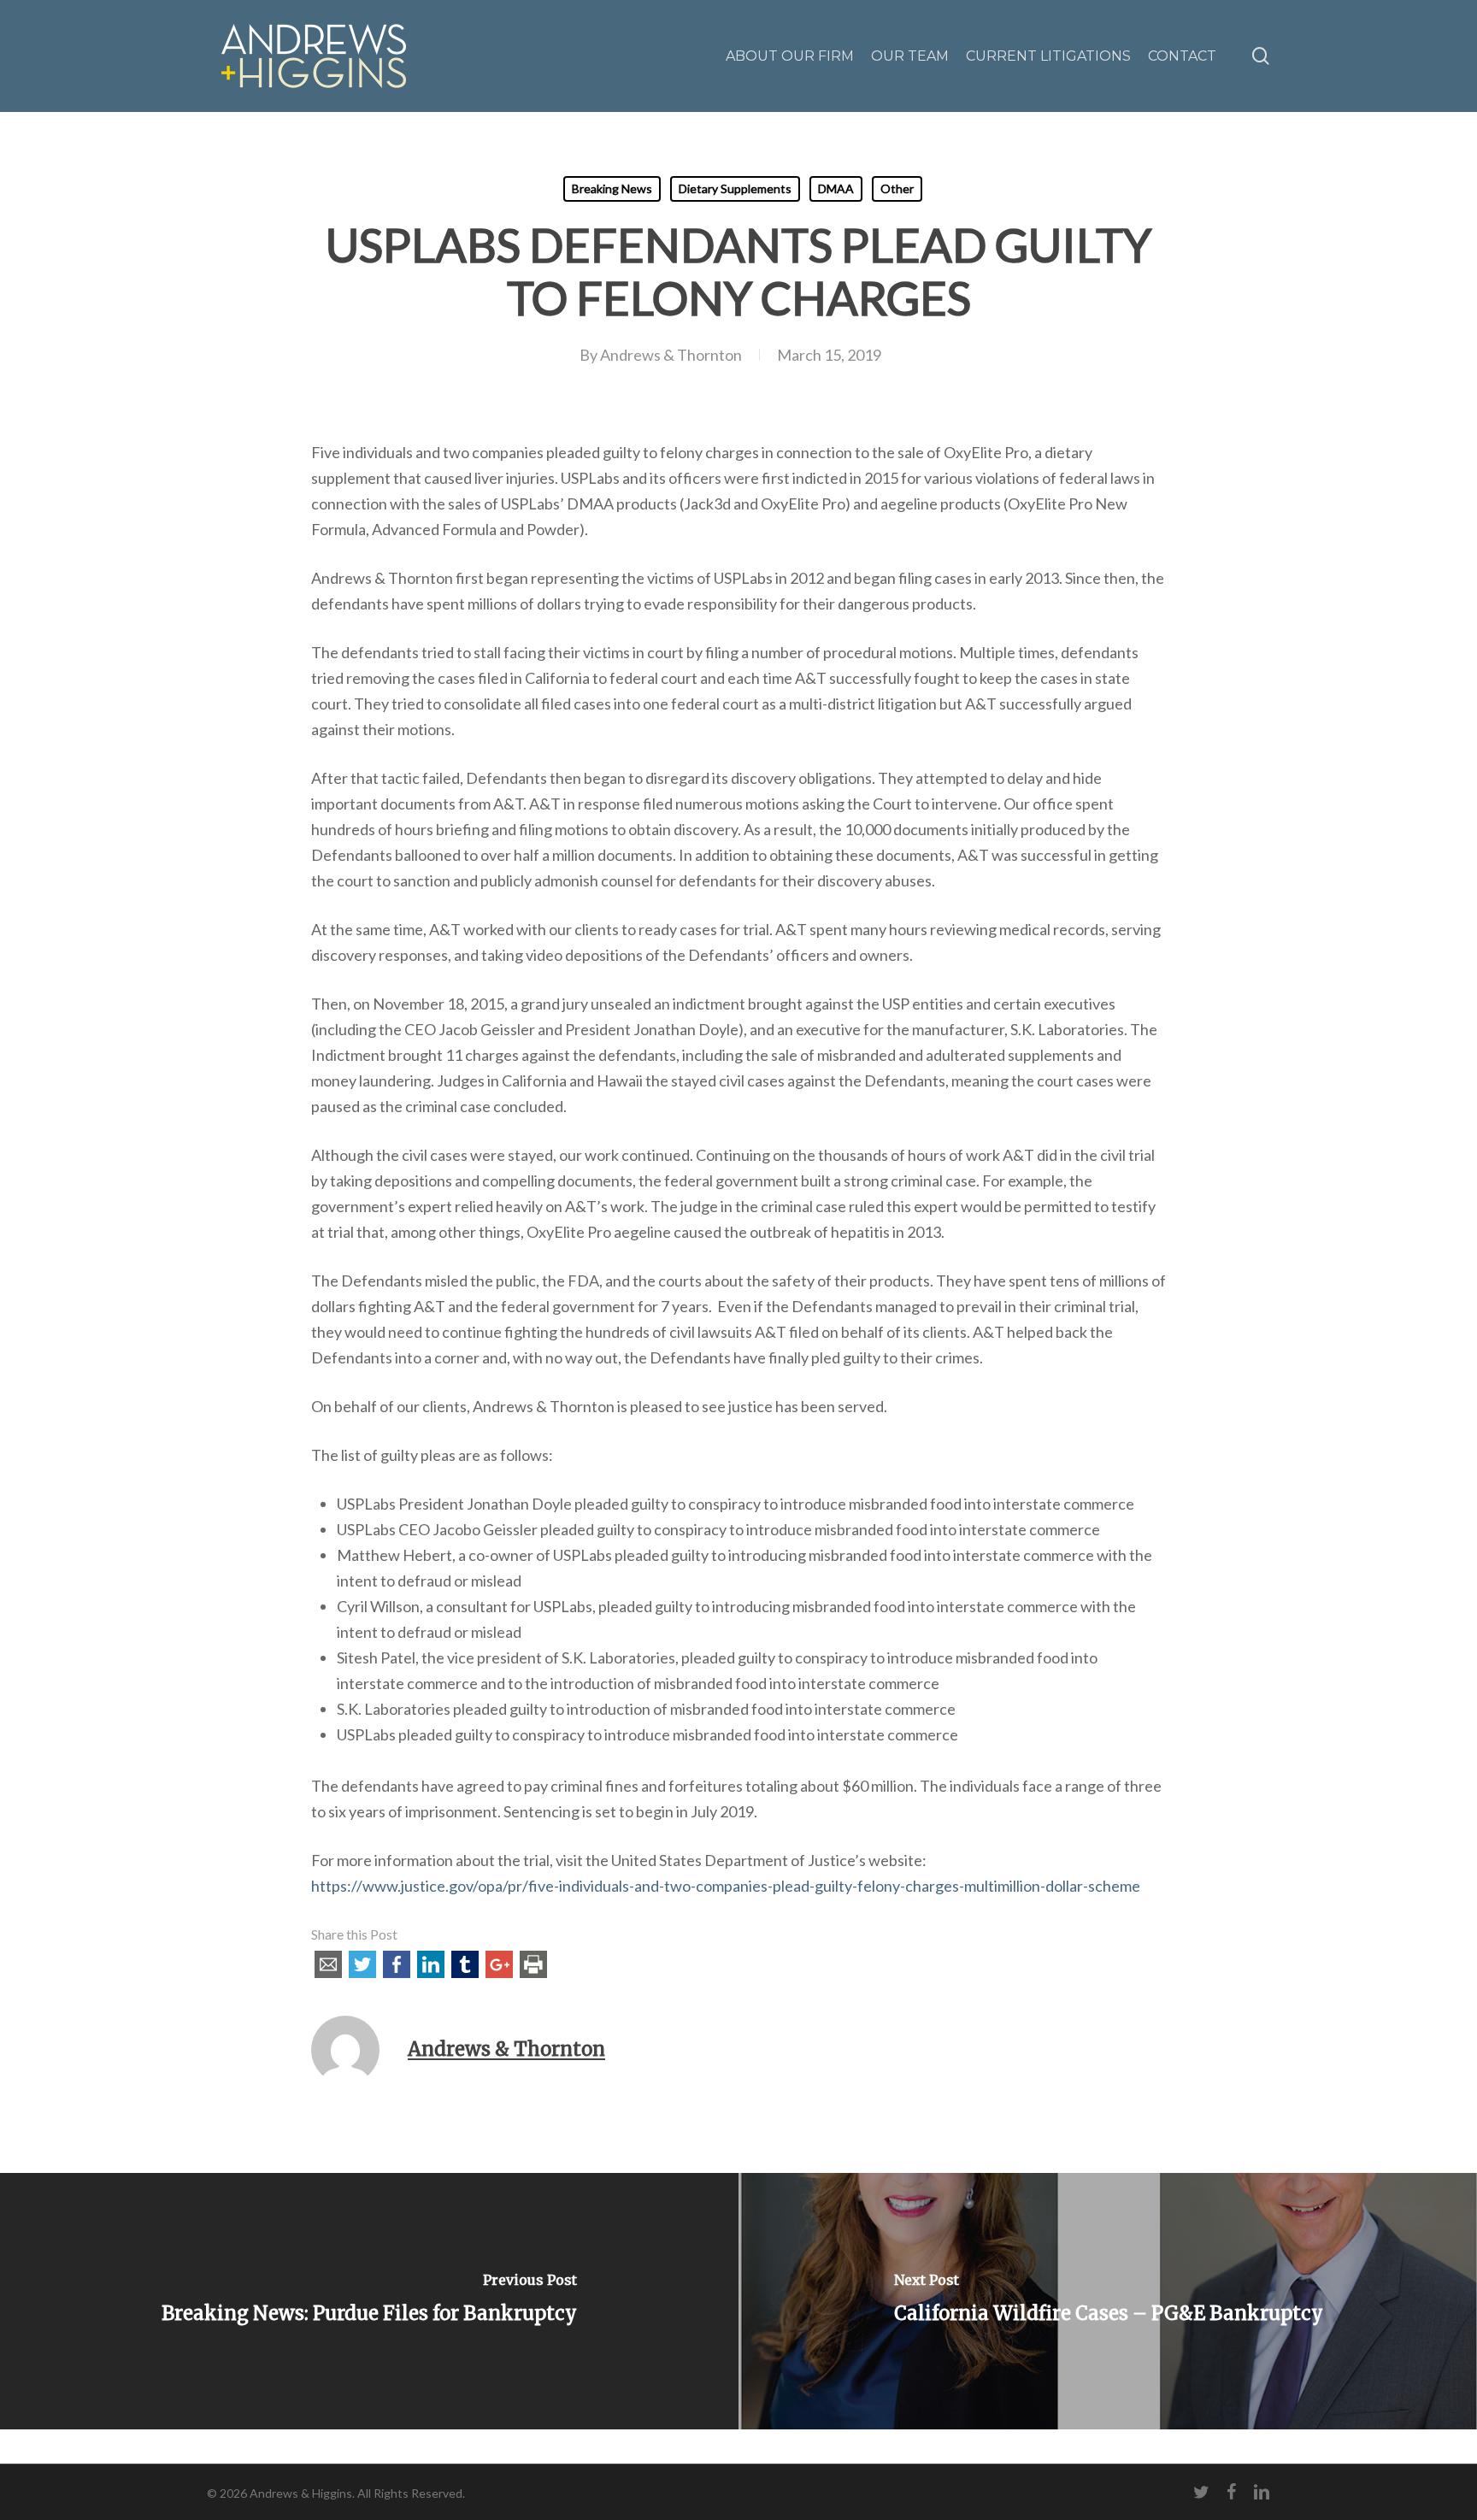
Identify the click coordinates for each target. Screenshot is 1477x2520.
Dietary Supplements (735, 188)
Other (897, 188)
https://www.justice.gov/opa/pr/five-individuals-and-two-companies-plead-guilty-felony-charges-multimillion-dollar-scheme (726, 1886)
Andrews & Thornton (671, 355)
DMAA (836, 188)
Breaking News (612, 188)
